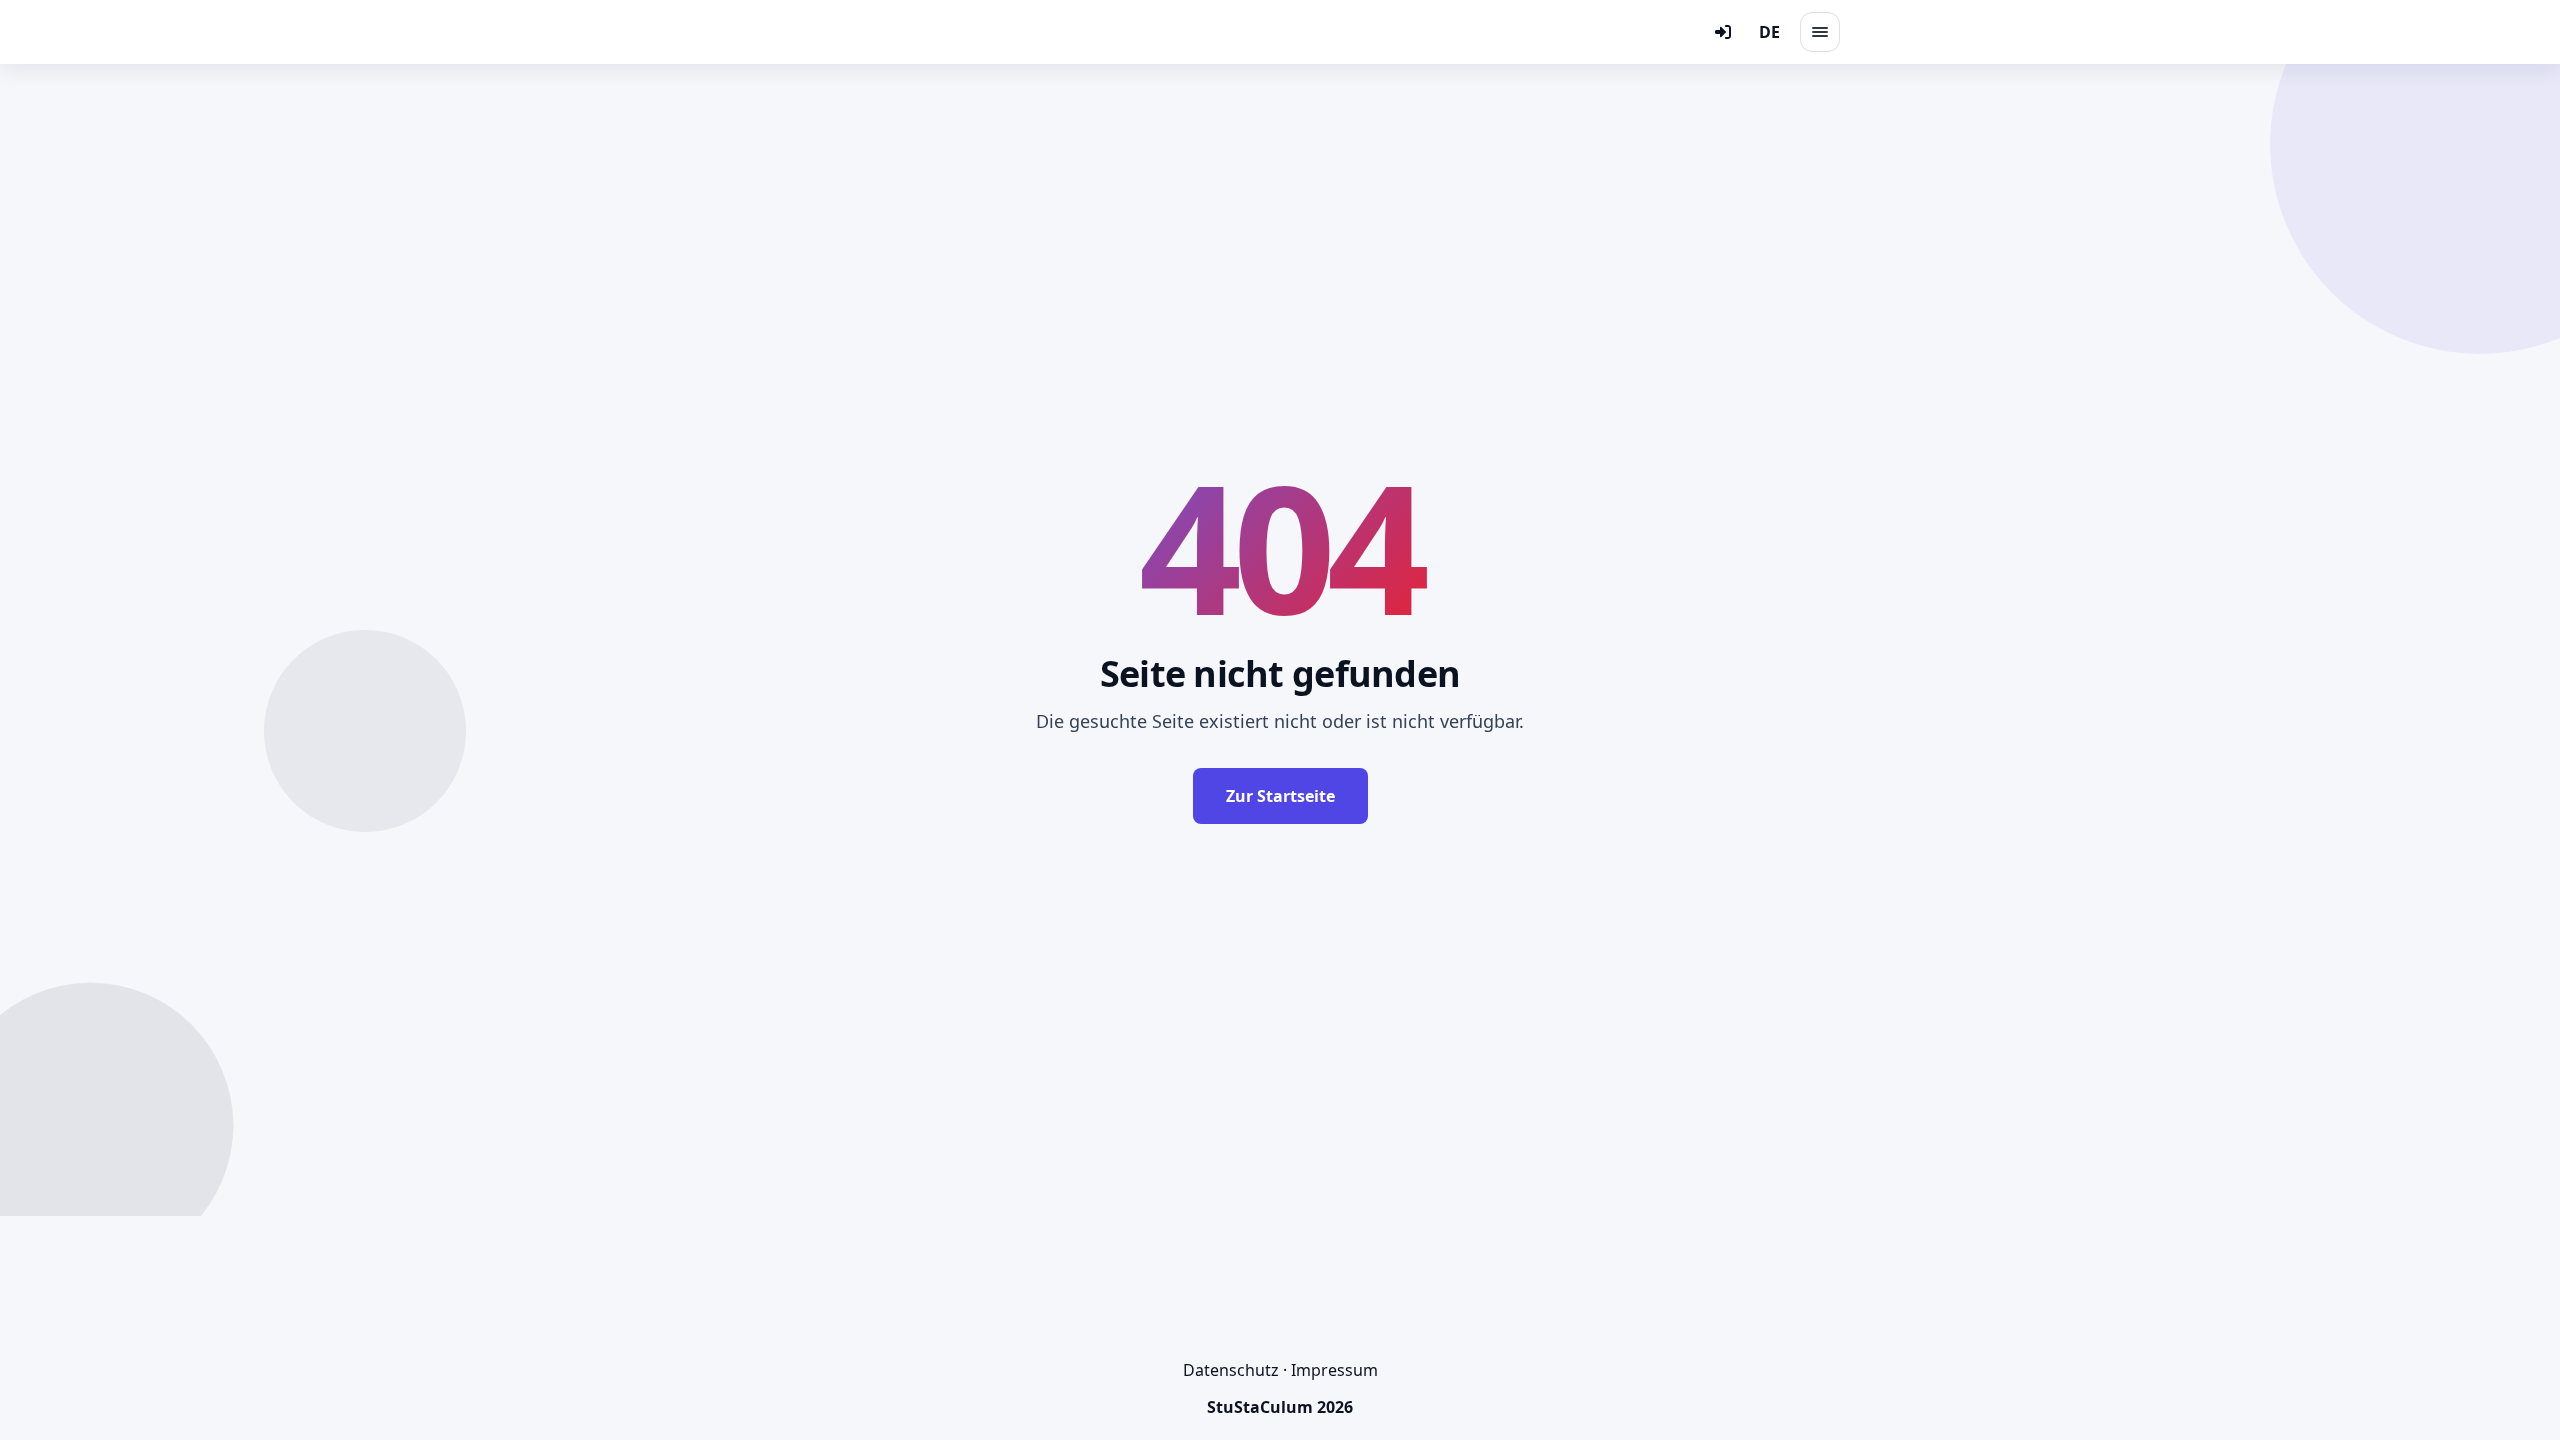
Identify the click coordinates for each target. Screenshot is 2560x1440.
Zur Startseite (1280, 796)
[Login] (1723, 32)
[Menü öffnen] (1820, 32)
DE (1769, 32)
